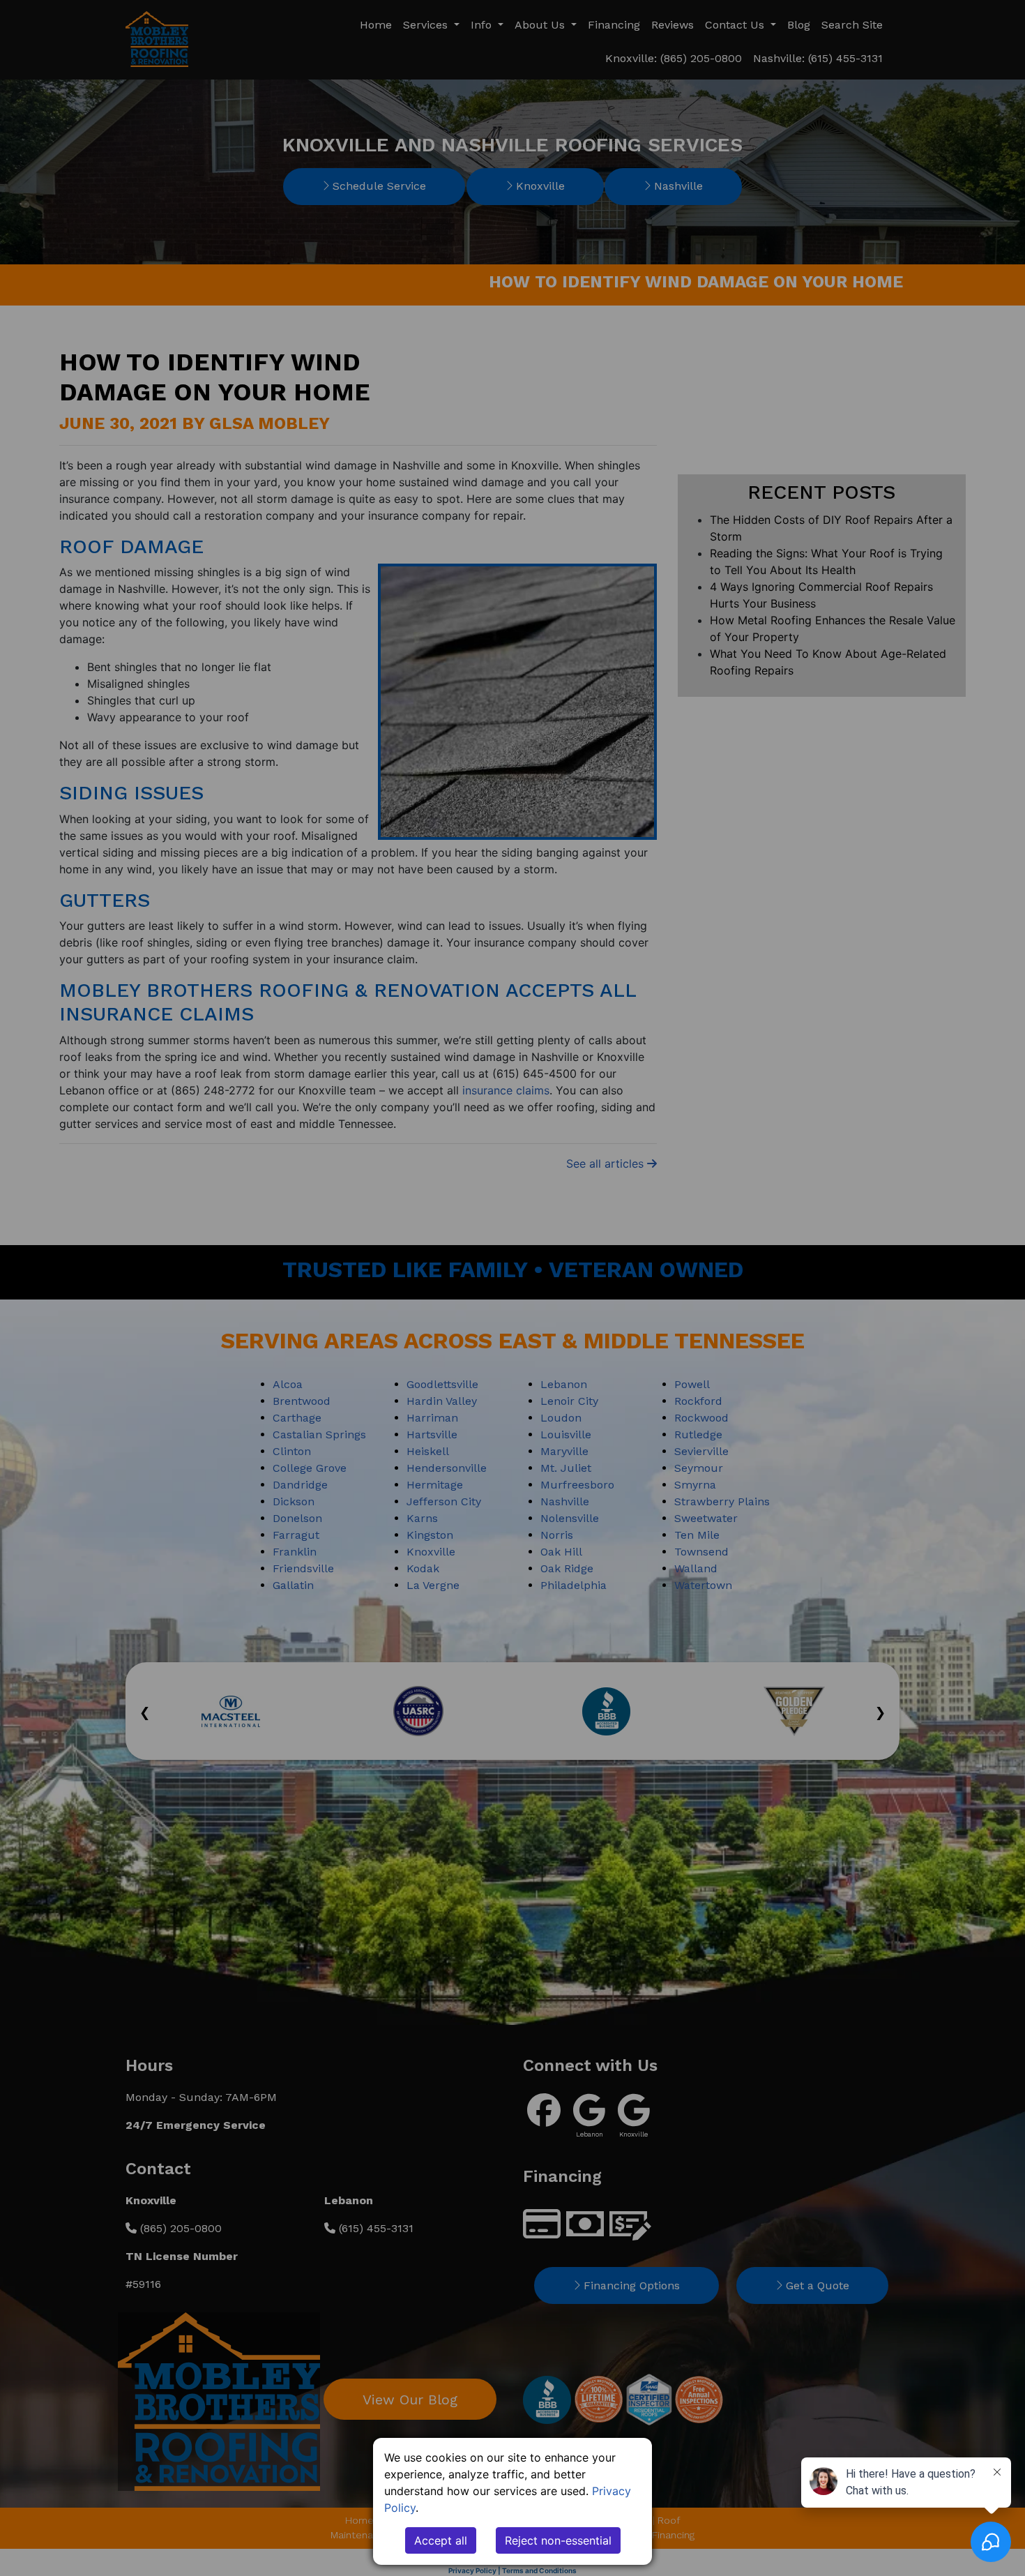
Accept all (441, 2540)
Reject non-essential (558, 2540)
